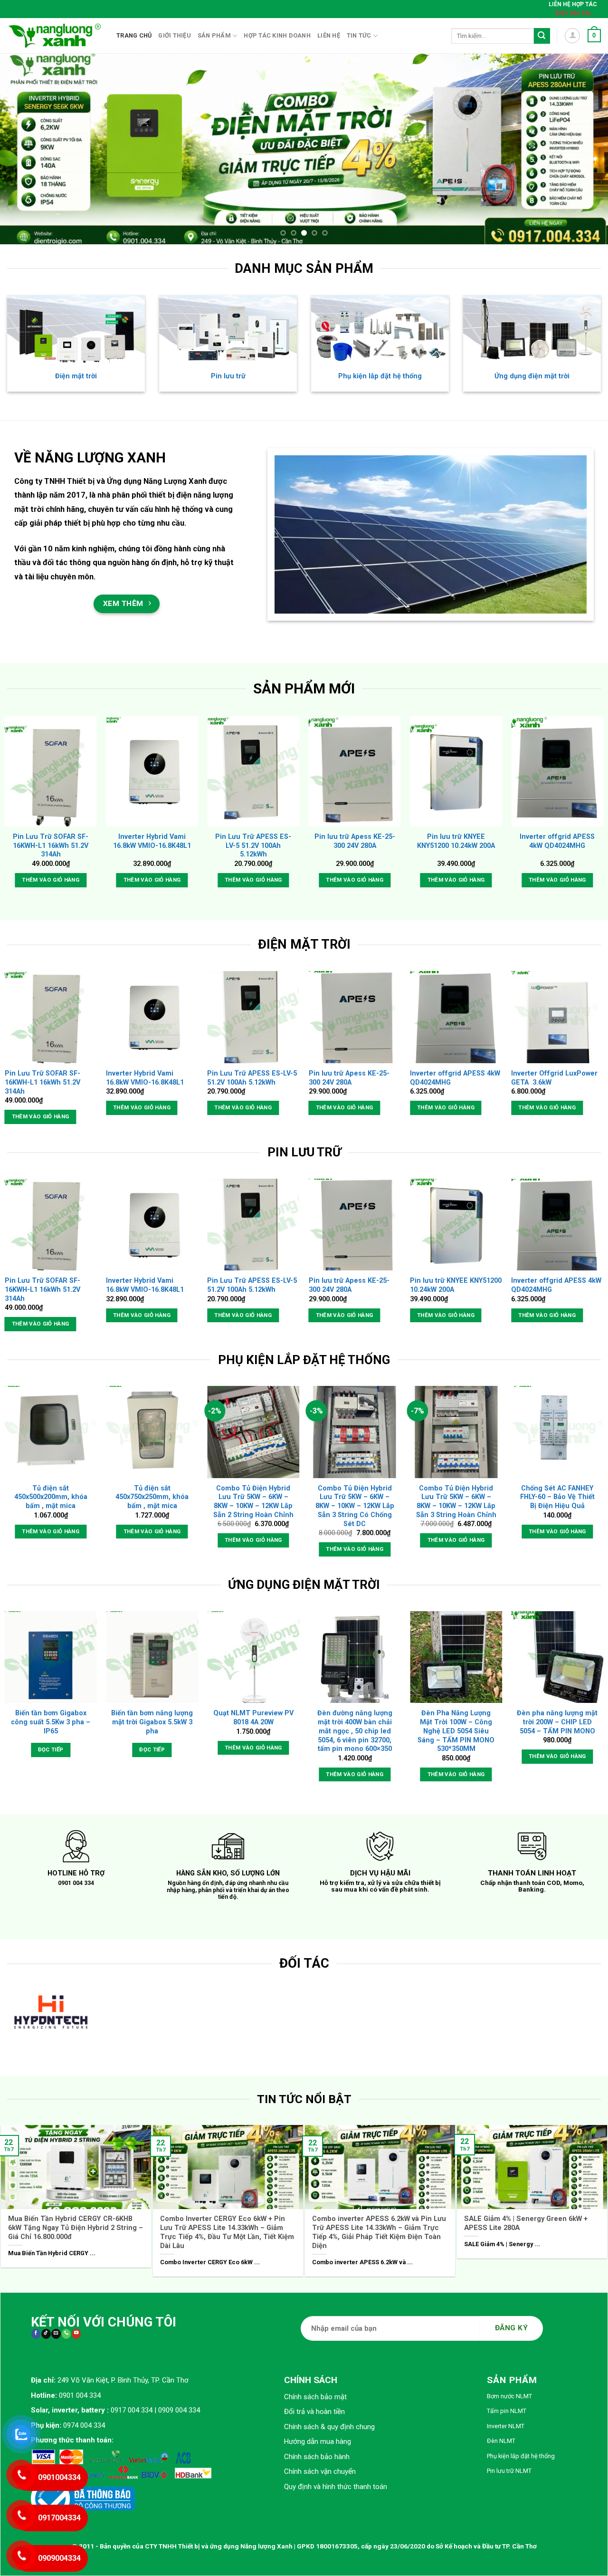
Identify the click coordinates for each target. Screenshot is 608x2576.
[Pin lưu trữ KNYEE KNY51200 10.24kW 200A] (456, 771)
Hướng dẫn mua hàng (318, 2436)
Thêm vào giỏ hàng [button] (51, 879)
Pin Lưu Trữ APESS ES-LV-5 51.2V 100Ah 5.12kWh (253, 846)
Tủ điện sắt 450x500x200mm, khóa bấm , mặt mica (51, 1497)
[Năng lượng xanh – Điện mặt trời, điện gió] (55, 36)
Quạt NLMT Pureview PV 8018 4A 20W (253, 1718)
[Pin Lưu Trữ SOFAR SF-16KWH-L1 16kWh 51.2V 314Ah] (51, 771)
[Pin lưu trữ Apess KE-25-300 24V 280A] (355, 771)
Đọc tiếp (51, 1749)
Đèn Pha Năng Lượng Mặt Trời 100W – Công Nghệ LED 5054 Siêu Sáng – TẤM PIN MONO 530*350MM (456, 1731)
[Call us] (66, 2329)
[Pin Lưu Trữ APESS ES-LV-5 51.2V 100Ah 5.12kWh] (253, 771)
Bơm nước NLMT (509, 2391)
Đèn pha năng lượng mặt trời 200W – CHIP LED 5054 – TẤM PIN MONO (557, 1722)
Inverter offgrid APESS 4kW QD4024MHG (557, 841)
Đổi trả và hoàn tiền (314, 2406)
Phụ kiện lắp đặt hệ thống (380, 376)
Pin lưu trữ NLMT (509, 2465)
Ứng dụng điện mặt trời (532, 376)
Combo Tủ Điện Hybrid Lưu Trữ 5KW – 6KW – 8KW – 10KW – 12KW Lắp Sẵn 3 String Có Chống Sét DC (355, 1506)
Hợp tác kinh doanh (277, 35)
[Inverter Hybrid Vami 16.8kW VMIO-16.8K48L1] (152, 771)
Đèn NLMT (501, 2436)
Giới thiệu (175, 35)
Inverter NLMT (506, 2421)
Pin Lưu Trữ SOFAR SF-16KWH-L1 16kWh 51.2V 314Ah (51, 846)
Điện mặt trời (76, 376)
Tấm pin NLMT (507, 2406)
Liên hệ (329, 35)
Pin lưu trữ (228, 376)
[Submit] (542, 36)
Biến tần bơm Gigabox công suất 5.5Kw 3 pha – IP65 (51, 1722)
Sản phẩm (214, 35)
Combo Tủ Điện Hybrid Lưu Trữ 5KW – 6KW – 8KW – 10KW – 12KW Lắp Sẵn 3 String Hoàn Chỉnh (456, 1501)
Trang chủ (134, 35)
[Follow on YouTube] (76, 2329)
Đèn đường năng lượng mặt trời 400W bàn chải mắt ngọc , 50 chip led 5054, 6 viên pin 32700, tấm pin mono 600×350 (355, 1731)
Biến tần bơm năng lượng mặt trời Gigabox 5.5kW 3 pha (152, 1722)
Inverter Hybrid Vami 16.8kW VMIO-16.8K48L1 (152, 841)
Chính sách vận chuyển (320, 2466)
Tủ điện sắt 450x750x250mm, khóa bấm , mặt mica (152, 1497)
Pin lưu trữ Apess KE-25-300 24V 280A (355, 841)
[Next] (584, 149)
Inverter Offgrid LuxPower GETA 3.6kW (554, 1078)
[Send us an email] (56, 2329)
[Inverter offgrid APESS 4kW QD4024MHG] (557, 771)
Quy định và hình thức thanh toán (336, 2481)
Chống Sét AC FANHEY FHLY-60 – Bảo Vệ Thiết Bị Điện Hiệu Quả (557, 1497)
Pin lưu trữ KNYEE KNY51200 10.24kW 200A (456, 841)
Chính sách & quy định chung (329, 2422)
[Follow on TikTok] (46, 2329)
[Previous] (24, 149)
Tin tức (359, 35)
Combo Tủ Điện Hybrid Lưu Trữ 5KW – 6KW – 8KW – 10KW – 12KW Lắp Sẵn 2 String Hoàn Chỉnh (253, 1501)
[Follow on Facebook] (36, 2329)
